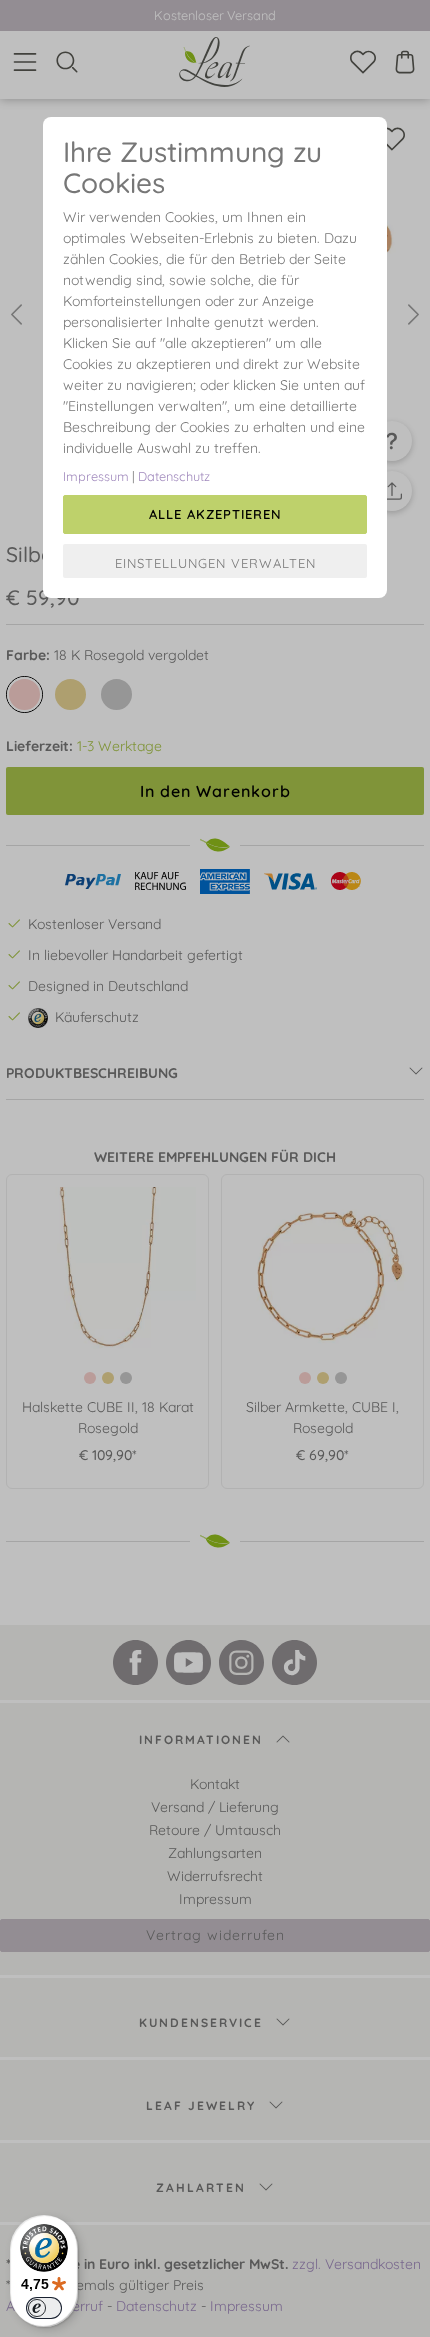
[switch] (44, 2308)
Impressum (96, 476)
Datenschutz (174, 476)
